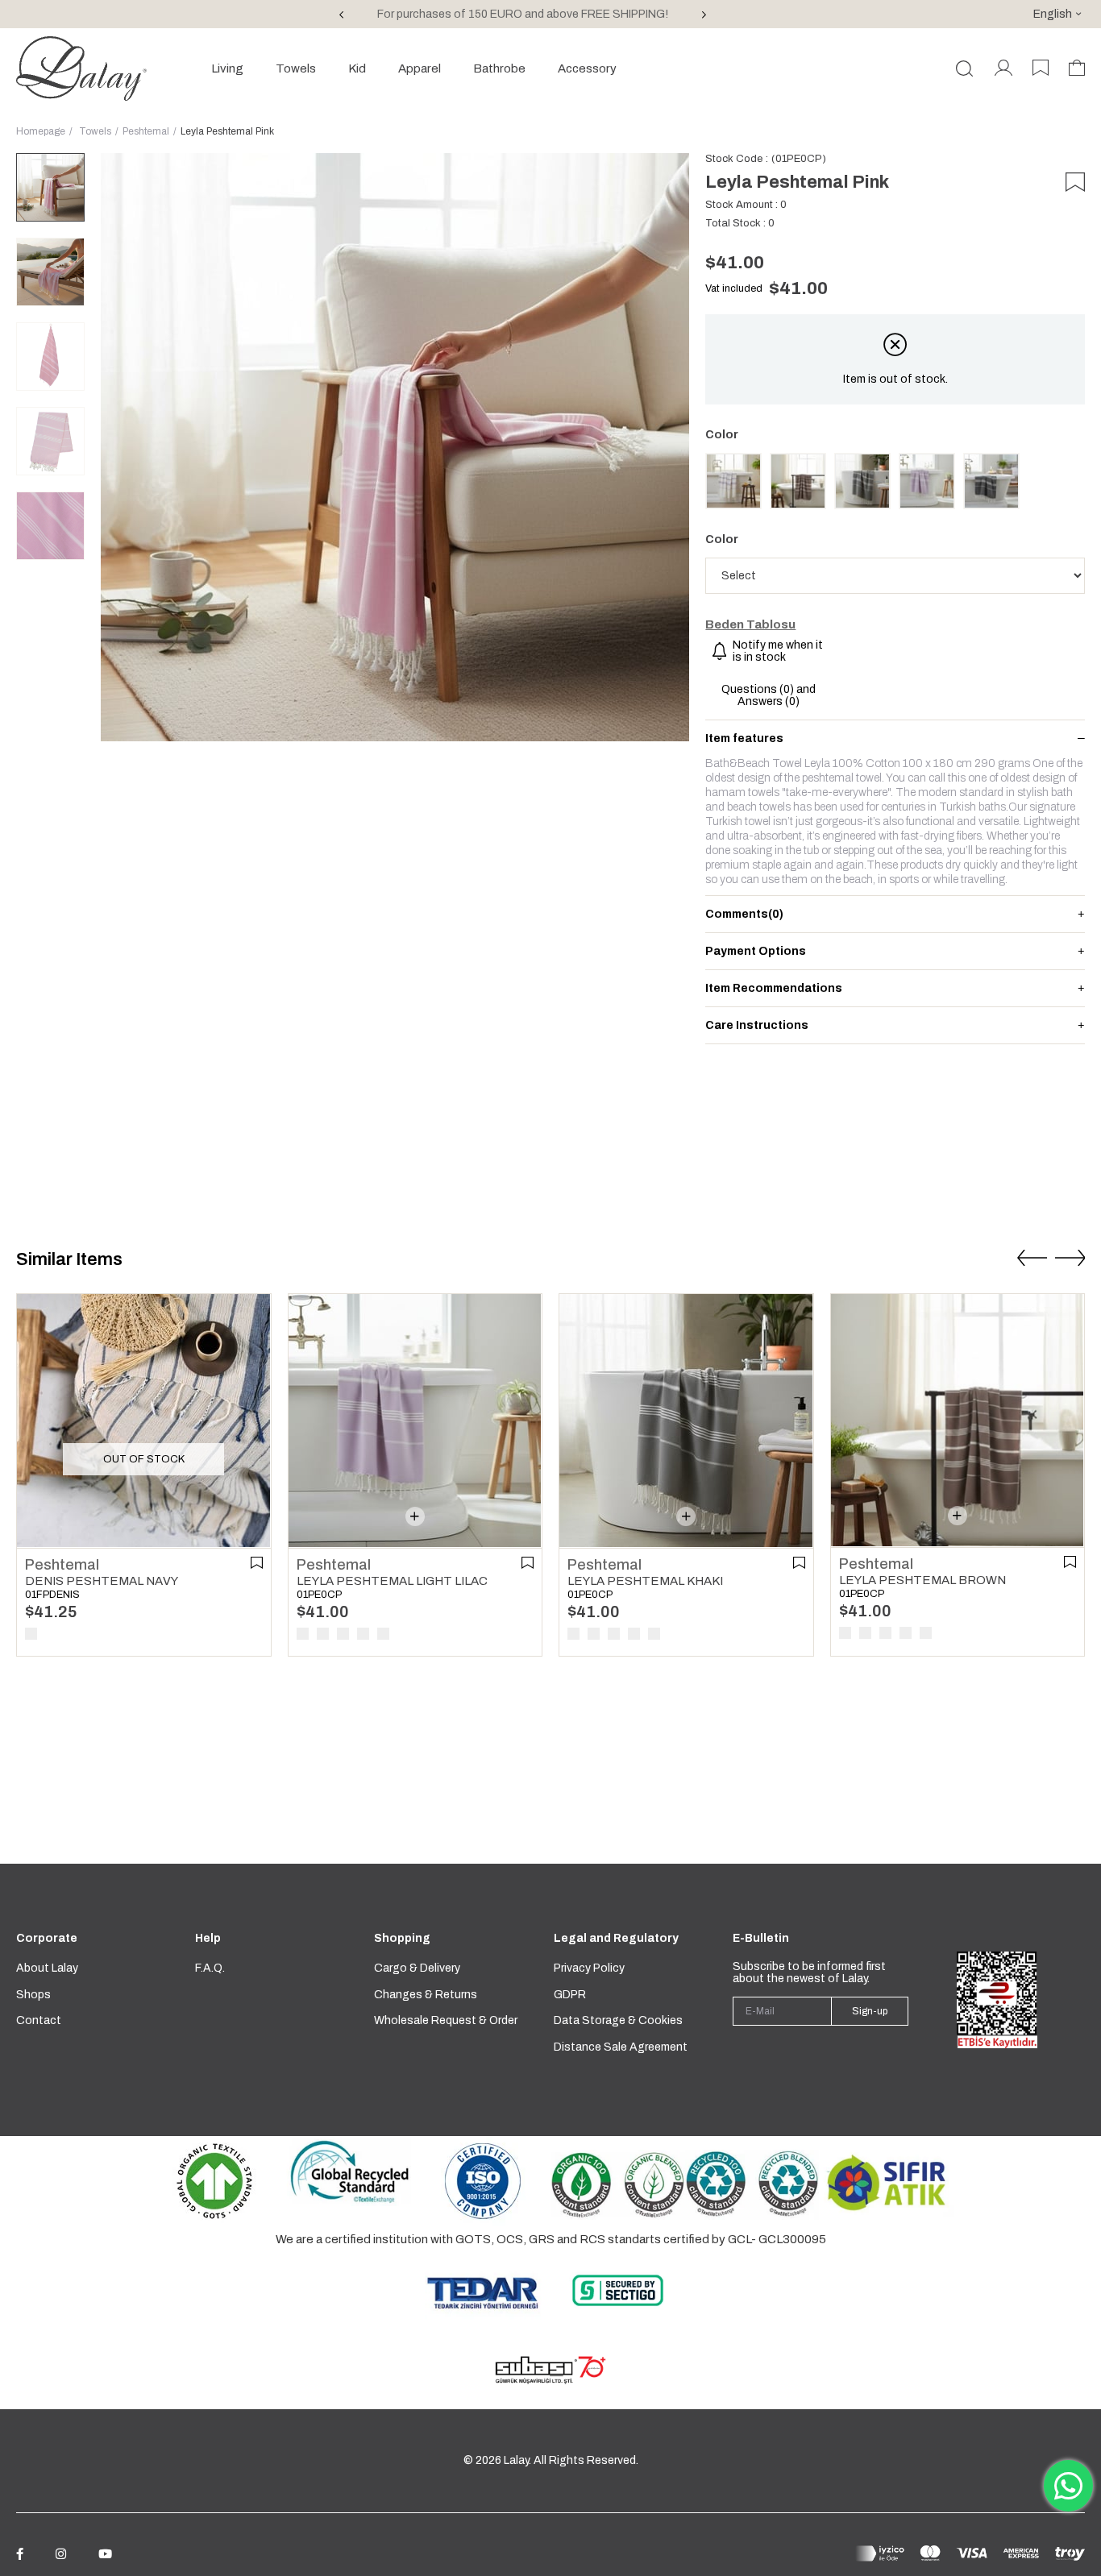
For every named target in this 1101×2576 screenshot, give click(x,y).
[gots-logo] (214, 2181)
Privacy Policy (589, 1968)
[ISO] (484, 2181)
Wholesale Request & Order (446, 2020)
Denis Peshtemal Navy (102, 1581)
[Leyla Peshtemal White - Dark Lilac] (733, 481)
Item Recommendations (774, 988)
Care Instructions (757, 1025)
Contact (39, 2020)
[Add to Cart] (415, 1516)
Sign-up (870, 2011)
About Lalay (47, 1968)
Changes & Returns (426, 1995)
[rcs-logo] (752, 2184)
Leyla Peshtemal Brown (922, 1580)
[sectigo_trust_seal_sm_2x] (618, 2290)
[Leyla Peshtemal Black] (991, 481)
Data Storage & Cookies (618, 2020)
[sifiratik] (886, 2182)
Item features (744, 738)
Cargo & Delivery (417, 1968)
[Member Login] (1003, 69)
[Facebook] (20, 2554)
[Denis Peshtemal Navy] (143, 1421)
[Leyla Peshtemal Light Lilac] (927, 481)
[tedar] (483, 2292)
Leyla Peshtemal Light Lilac (392, 1581)
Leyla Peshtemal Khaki (645, 1581)
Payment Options (756, 951)
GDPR (570, 1995)
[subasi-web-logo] (550, 2370)
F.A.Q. (210, 1968)
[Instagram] (61, 2554)
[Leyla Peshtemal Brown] (798, 481)
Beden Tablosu (750, 624)
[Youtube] (105, 2554)
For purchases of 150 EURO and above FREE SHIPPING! (523, 14)
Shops (33, 1995)
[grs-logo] (349, 2171)
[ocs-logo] (618, 2184)
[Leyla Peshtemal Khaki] (862, 481)
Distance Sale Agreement (621, 2047)
